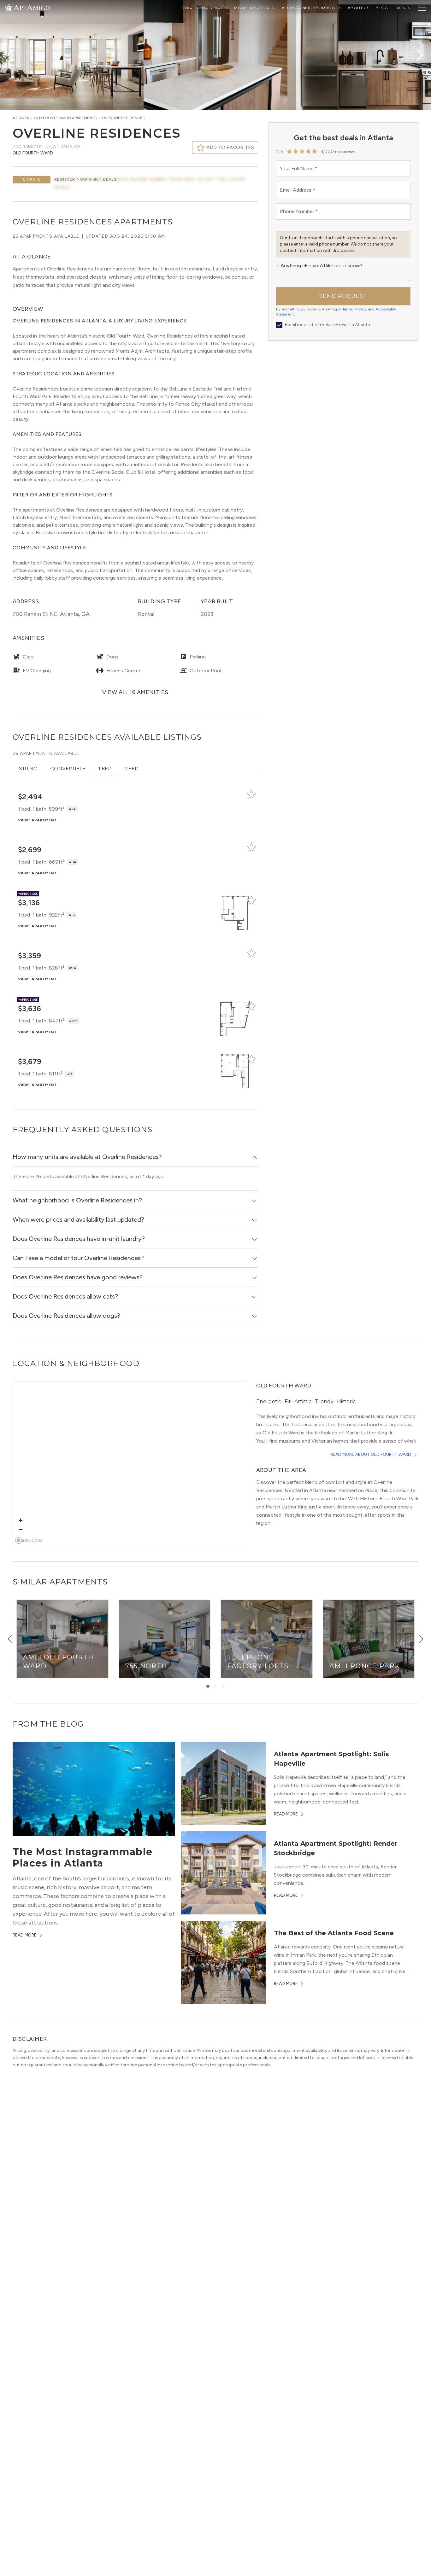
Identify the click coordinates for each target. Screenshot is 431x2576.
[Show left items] (10, 1639)
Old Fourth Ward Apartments (65, 118)
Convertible (68, 769)
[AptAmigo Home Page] (31, 7)
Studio (28, 769)
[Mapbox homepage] (29, 1540)
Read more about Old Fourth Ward (371, 1454)
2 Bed (131, 769)
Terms (347, 309)
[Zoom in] (21, 1520)
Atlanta (21, 118)
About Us (359, 8)
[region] (129, 1464)
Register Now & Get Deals (86, 179)
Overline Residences (123, 118)
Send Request (343, 296)
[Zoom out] (21, 1529)
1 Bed (105, 769)
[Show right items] (421, 1639)
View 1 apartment (37, 820)
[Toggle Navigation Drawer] (422, 8)
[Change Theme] (9, 7)
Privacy (360, 309)
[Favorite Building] (251, 794)
